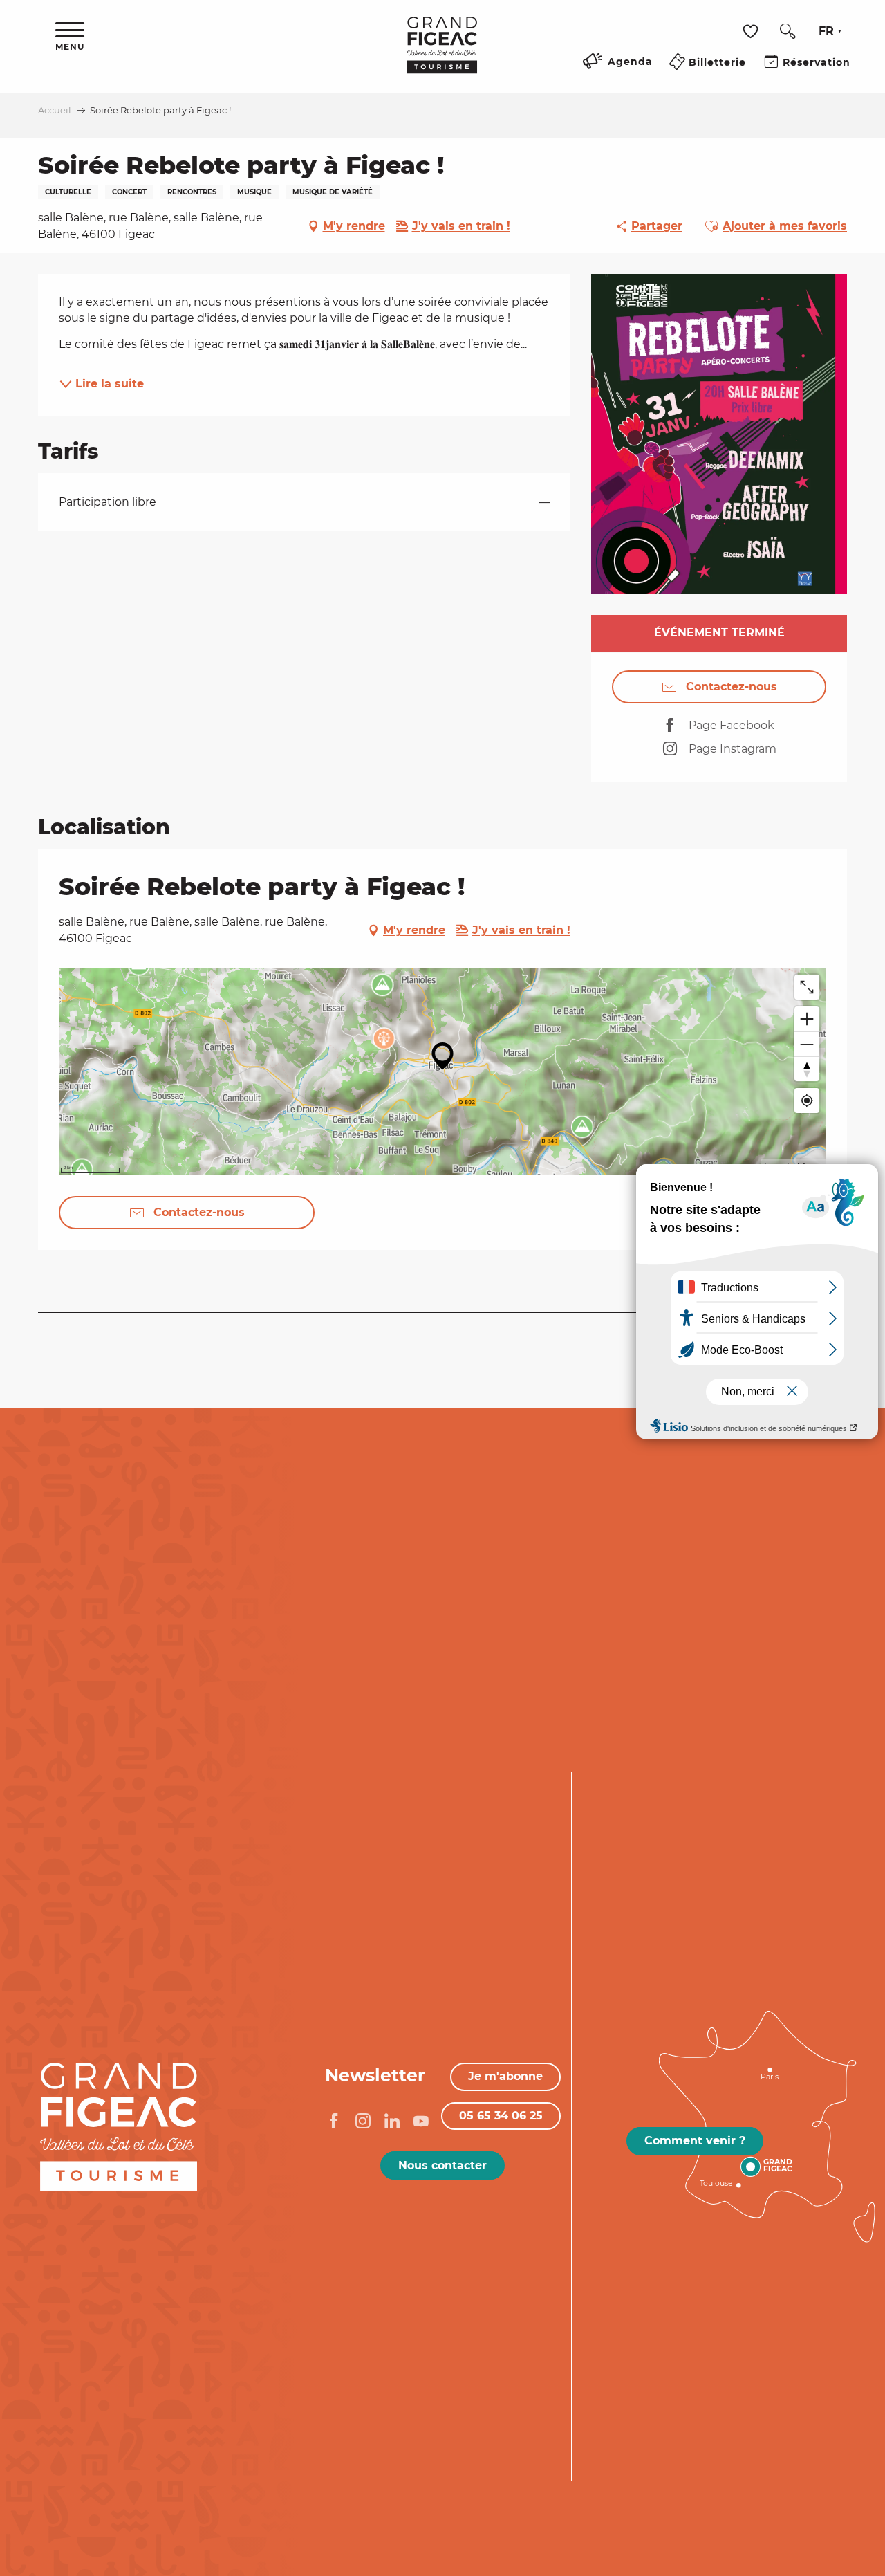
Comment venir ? (695, 2141)
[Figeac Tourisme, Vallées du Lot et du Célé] (442, 55)
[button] (788, 31)
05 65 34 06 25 (501, 2116)
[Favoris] (752, 31)
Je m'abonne (505, 2076)
